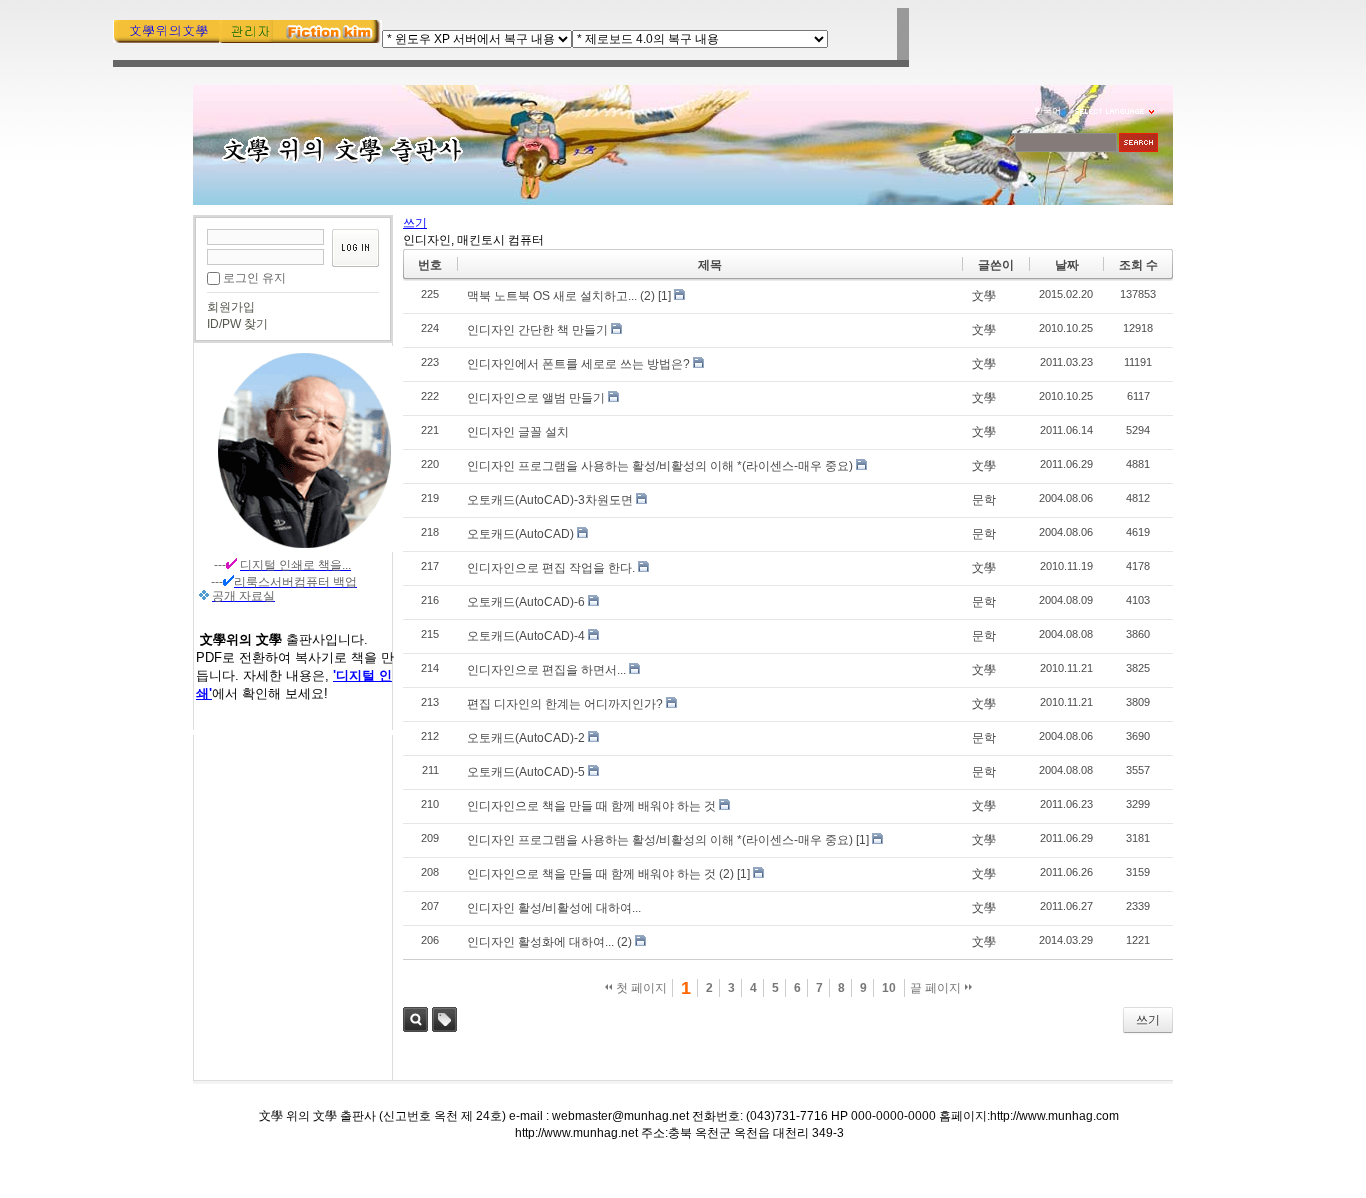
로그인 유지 (254, 278)
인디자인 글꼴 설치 (518, 432)
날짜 (1067, 265)
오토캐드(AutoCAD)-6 (526, 602)
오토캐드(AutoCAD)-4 (526, 636)
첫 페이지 (640, 988)
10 (889, 988)
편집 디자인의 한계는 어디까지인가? (565, 704)
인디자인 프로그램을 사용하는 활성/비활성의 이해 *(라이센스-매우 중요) (660, 466)
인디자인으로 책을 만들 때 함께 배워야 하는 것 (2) (600, 874)
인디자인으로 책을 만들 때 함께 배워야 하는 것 (591, 806)
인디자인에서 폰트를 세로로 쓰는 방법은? (578, 364)
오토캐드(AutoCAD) (520, 534)
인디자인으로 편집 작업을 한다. (551, 568)
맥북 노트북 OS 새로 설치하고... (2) (561, 296)
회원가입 (231, 307)
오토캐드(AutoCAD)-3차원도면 (550, 500)
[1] (664, 296)
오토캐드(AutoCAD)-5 (526, 772)
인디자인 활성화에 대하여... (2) (549, 942)
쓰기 (1148, 1020)
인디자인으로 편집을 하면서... (546, 670)
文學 (984, 296)
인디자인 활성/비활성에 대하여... (554, 908)
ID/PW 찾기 (237, 324)
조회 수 (1138, 265)
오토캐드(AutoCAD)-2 (526, 738)
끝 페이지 (937, 988)
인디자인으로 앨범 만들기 (536, 398)
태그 (444, 1019)
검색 (415, 1019)
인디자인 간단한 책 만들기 (537, 330)
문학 (984, 500)
